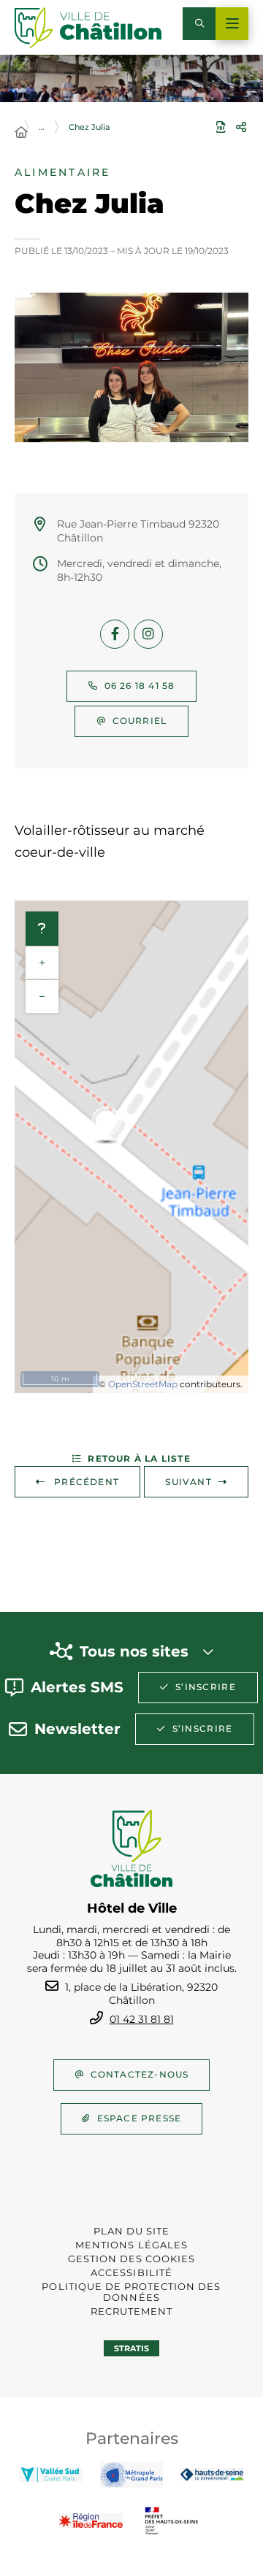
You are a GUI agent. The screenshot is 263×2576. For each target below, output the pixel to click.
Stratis (131, 2348)
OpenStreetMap (143, 1384)
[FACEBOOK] (115, 634)
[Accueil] (21, 133)
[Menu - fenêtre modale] (232, 24)
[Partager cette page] (241, 127)
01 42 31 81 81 (142, 2019)
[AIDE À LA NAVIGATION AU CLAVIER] (42, 929)
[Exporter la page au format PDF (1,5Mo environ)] (221, 127)
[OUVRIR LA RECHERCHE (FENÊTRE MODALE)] (199, 24)
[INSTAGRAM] (148, 634)
